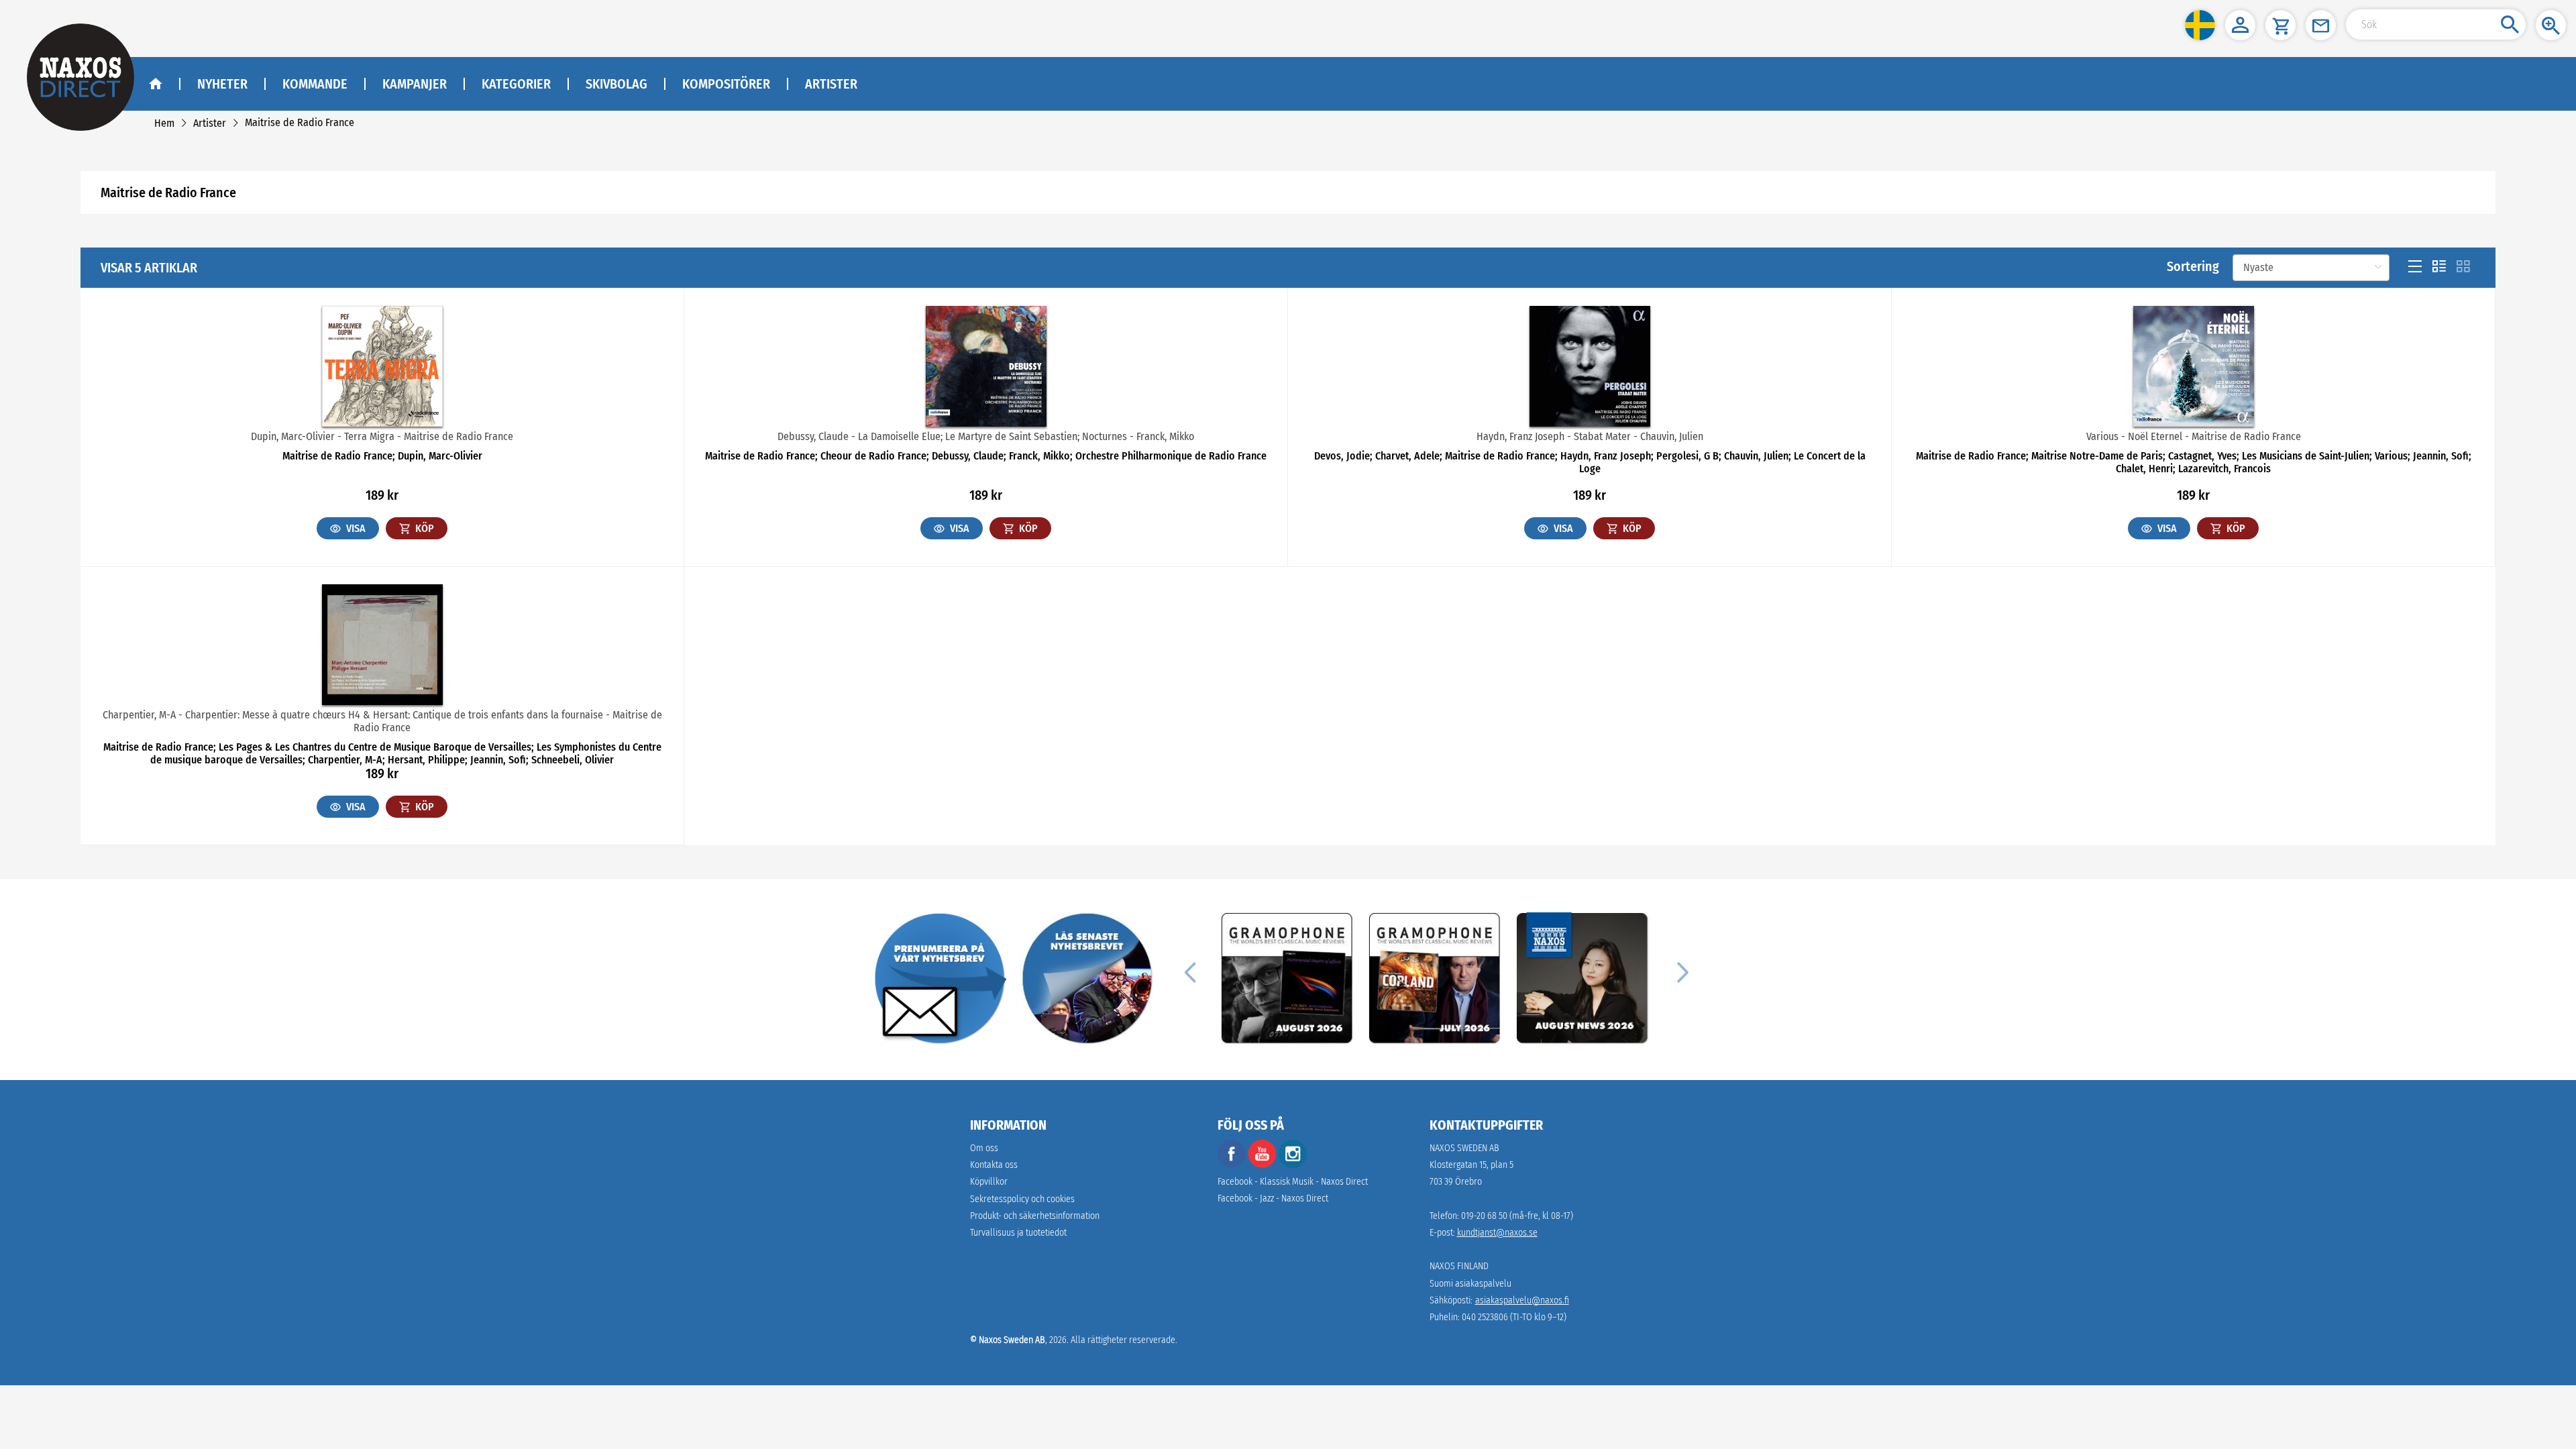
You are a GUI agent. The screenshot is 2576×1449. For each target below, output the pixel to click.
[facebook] (1232, 1165)
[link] (164, 123)
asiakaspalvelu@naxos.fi (1522, 1300)
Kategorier (516, 84)
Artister (831, 84)
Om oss (984, 1148)
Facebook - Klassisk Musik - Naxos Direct (1293, 1182)
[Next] (1681, 971)
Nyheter (222, 84)
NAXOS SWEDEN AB (1464, 1148)
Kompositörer (726, 84)
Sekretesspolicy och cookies (1022, 1199)
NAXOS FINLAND (1459, 1266)
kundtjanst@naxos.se (1497, 1233)
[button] (2200, 25)
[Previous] (1190, 971)
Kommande (315, 84)
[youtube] (1263, 1165)
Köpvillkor (989, 1182)
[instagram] (1293, 1165)
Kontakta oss (994, 1165)
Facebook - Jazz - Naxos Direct (1273, 1198)
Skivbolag (616, 84)
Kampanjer (415, 84)
